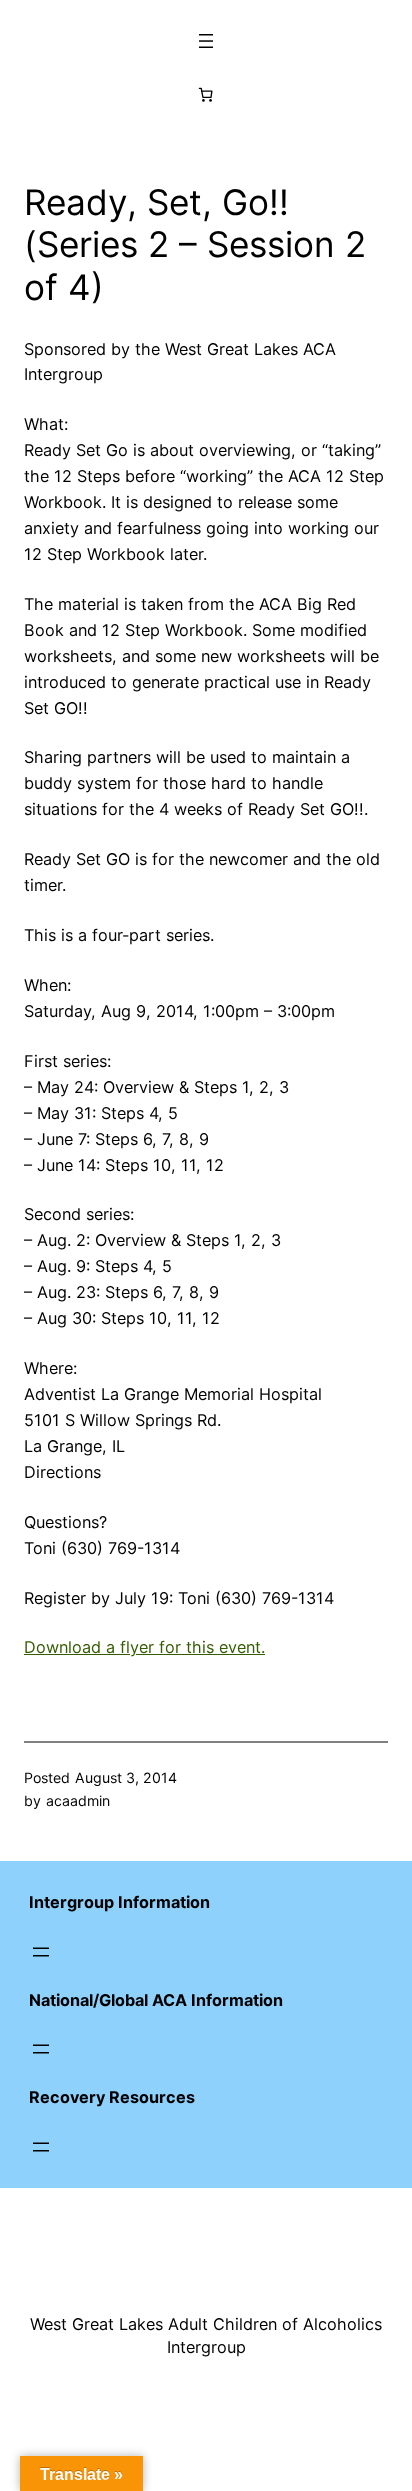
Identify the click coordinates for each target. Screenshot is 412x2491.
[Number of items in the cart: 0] (206, 95)
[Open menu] (206, 41)
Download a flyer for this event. (144, 1647)
